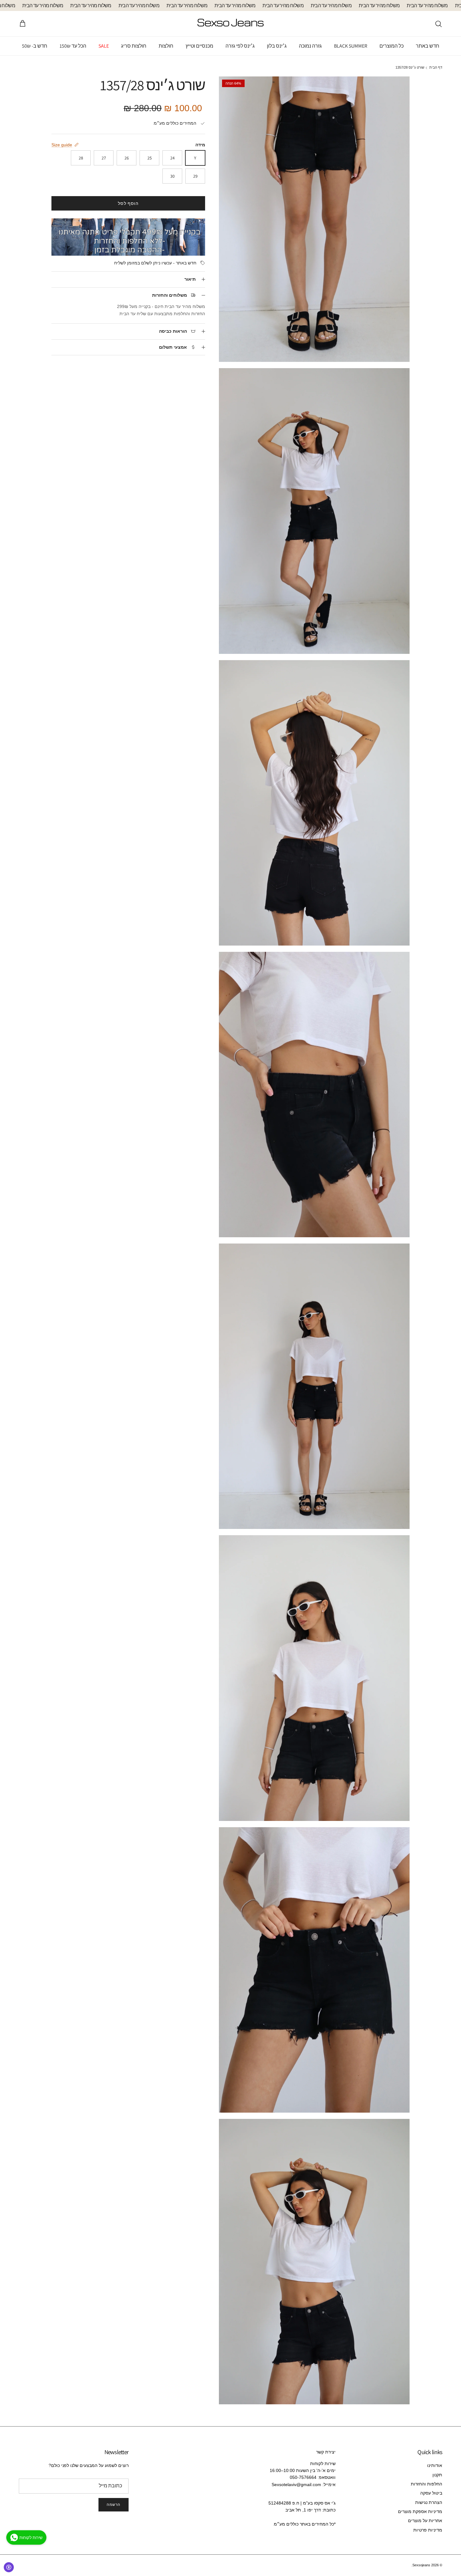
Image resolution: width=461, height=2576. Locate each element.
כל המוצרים (392, 46)
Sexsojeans (421, 2565)
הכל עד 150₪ (73, 46)
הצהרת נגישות (429, 2502)
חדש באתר (428, 46)
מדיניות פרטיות (428, 2530)
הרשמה (114, 2504)
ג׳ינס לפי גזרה (240, 46)
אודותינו (435, 2465)
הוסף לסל (128, 203)
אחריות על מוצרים (425, 2521)
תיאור (190, 279)
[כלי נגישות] (9, 2567)
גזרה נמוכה (310, 46)
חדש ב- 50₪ (35, 46)
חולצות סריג (134, 46)
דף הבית (436, 68)
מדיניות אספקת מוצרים (420, 2511)
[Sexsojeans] (230, 24)
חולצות (166, 46)
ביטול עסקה (431, 2493)
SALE (104, 46)
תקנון (437, 2475)
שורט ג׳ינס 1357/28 (410, 68)
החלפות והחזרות (427, 2484)
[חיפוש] (438, 24)
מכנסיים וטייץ (199, 46)
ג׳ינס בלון (277, 46)
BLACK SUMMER (351, 46)
